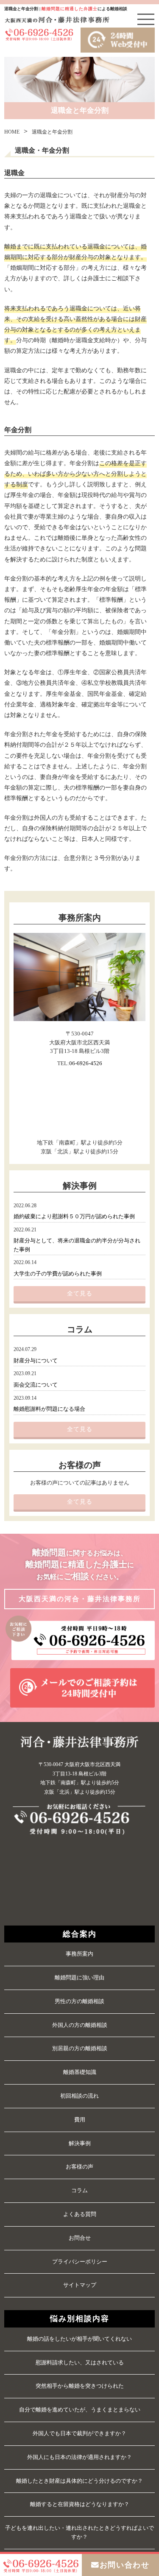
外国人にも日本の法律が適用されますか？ (79, 2457)
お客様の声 (79, 2167)
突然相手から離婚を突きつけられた (80, 2386)
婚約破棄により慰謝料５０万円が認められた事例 (74, 1217)
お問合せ (80, 2238)
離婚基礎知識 (80, 2072)
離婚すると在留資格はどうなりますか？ (80, 2504)
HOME (12, 132)
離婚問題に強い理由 (79, 1977)
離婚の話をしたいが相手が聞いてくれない (79, 2339)
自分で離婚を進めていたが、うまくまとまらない (80, 2410)
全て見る (80, 1294)
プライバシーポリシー (80, 2262)
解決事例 (80, 2143)
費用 (80, 2120)
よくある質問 (80, 2214)
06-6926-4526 (86, 1063)
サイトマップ (80, 2285)
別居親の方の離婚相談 (80, 2048)
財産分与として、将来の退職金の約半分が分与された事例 (77, 1245)
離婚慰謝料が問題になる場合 (49, 1409)
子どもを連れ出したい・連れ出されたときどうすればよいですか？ (79, 2532)
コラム (79, 2190)
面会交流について (36, 1385)
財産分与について (36, 1361)
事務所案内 (79, 1954)
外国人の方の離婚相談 (80, 2025)
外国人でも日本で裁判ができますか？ (79, 2433)
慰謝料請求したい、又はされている (80, 2362)
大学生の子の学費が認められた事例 (58, 1274)
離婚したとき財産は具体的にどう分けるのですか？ (79, 2481)
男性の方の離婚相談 (79, 2001)
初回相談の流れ (79, 2096)
